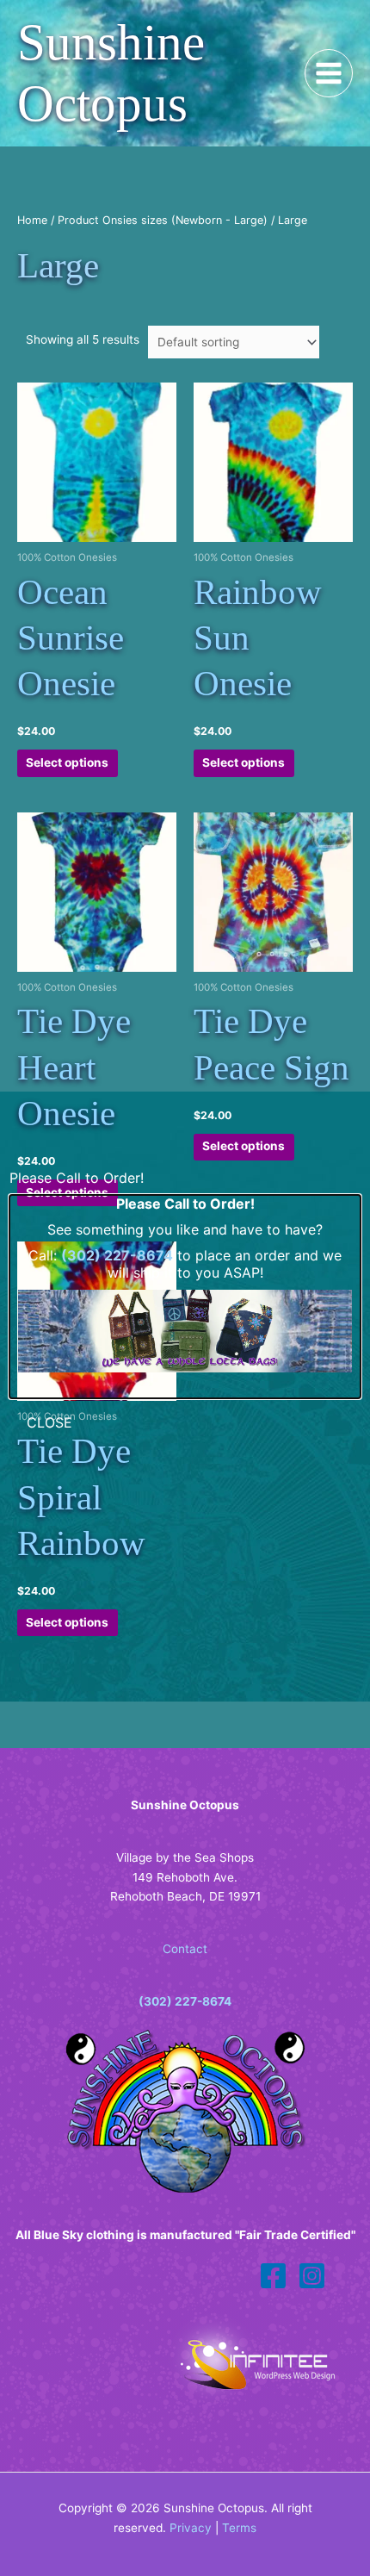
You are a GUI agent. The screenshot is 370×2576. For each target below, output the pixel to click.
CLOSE (49, 1422)
